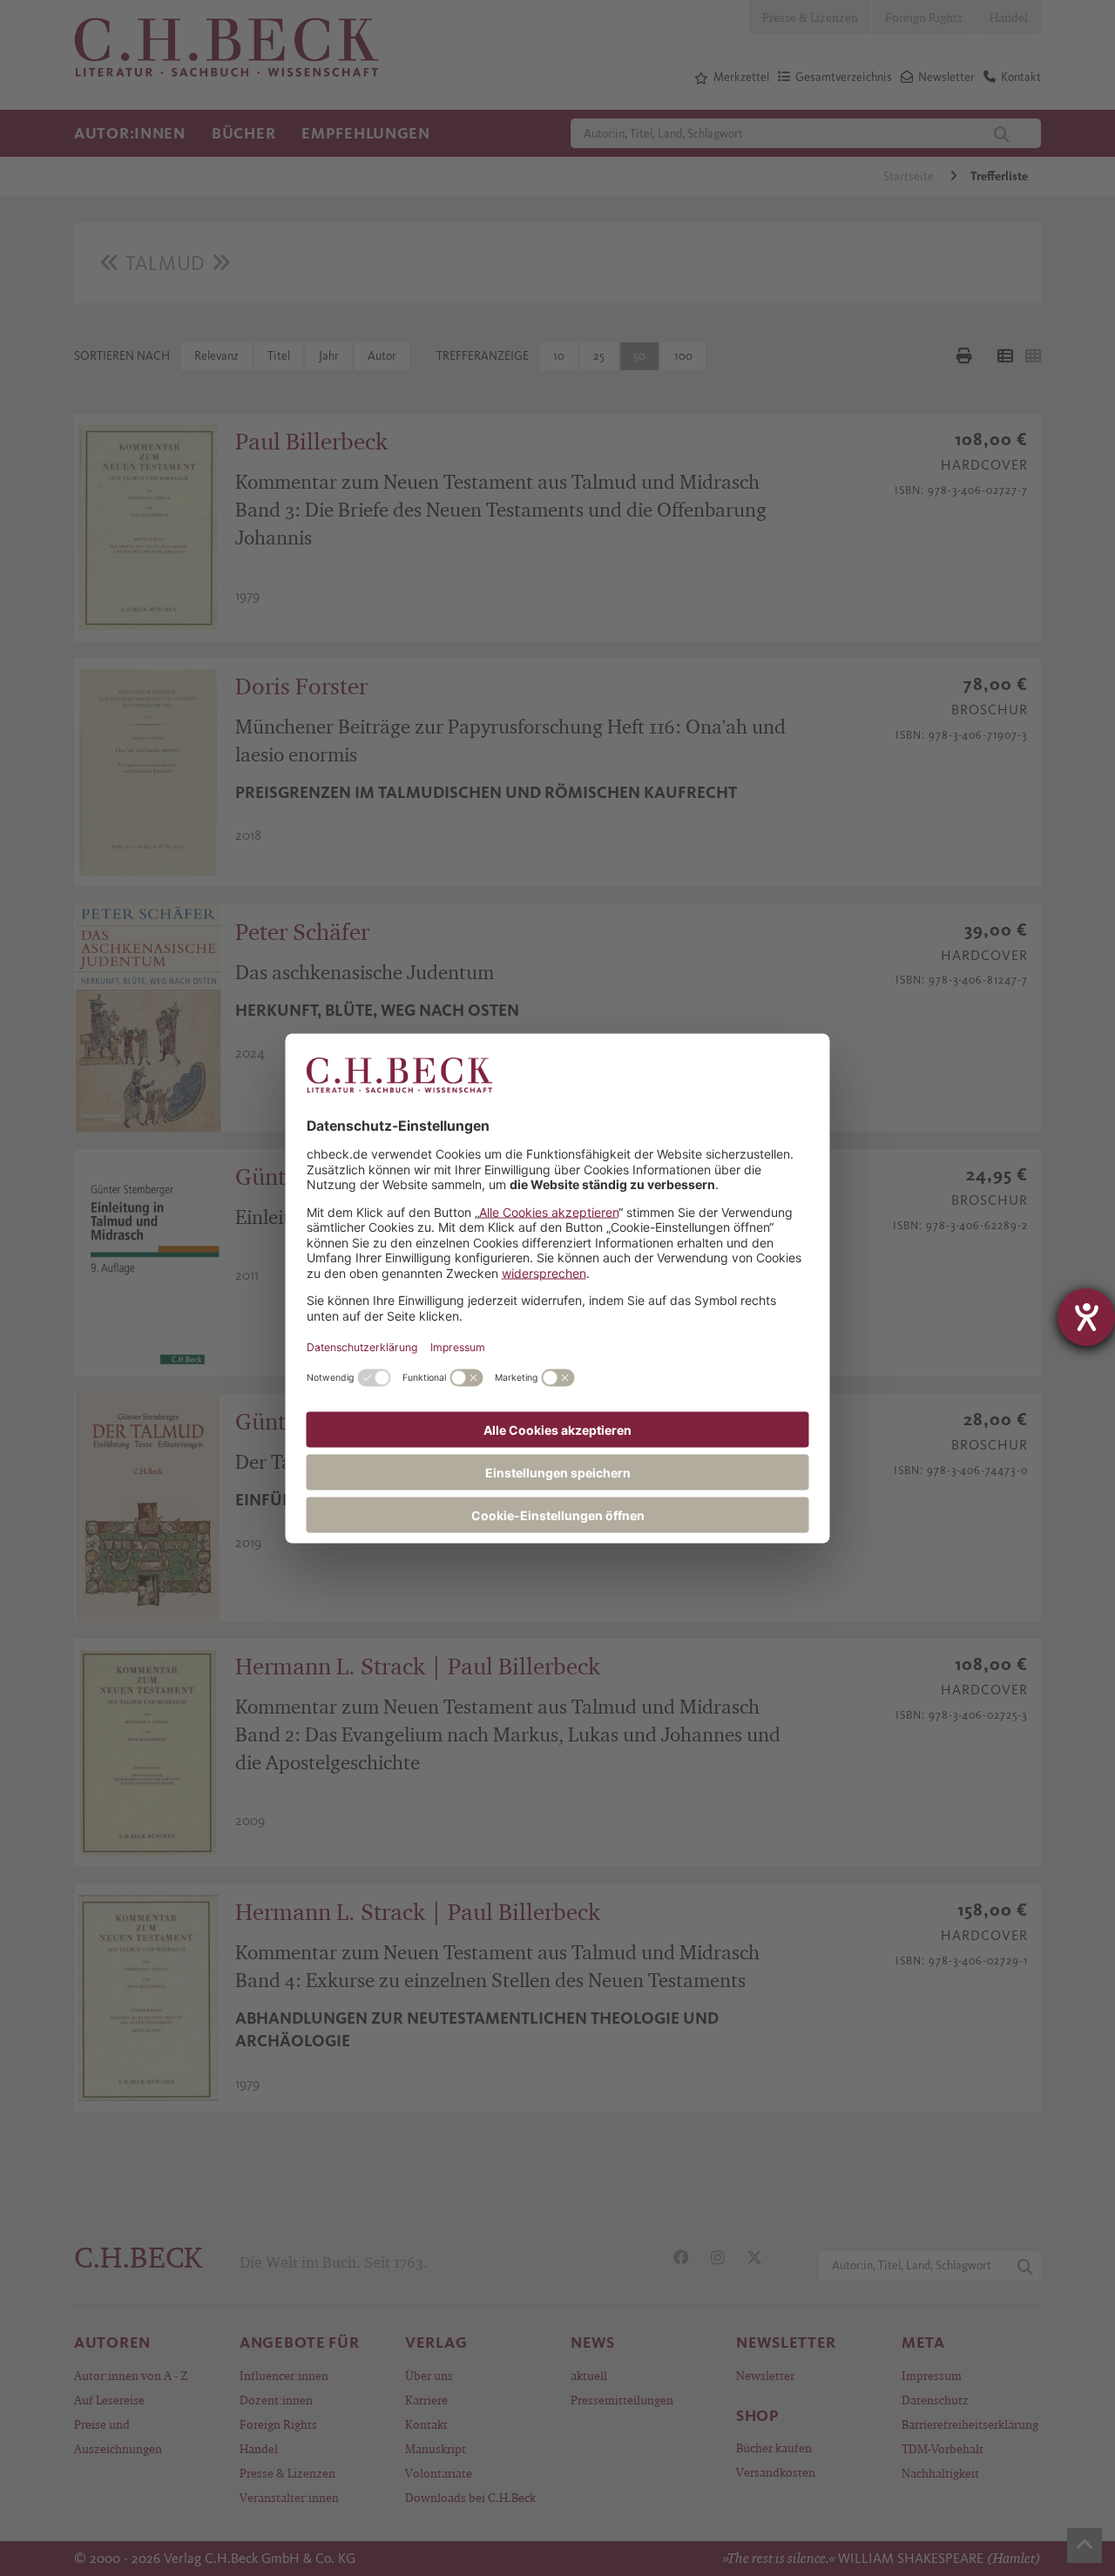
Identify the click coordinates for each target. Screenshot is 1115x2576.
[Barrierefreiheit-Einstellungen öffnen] (1086, 1317)
